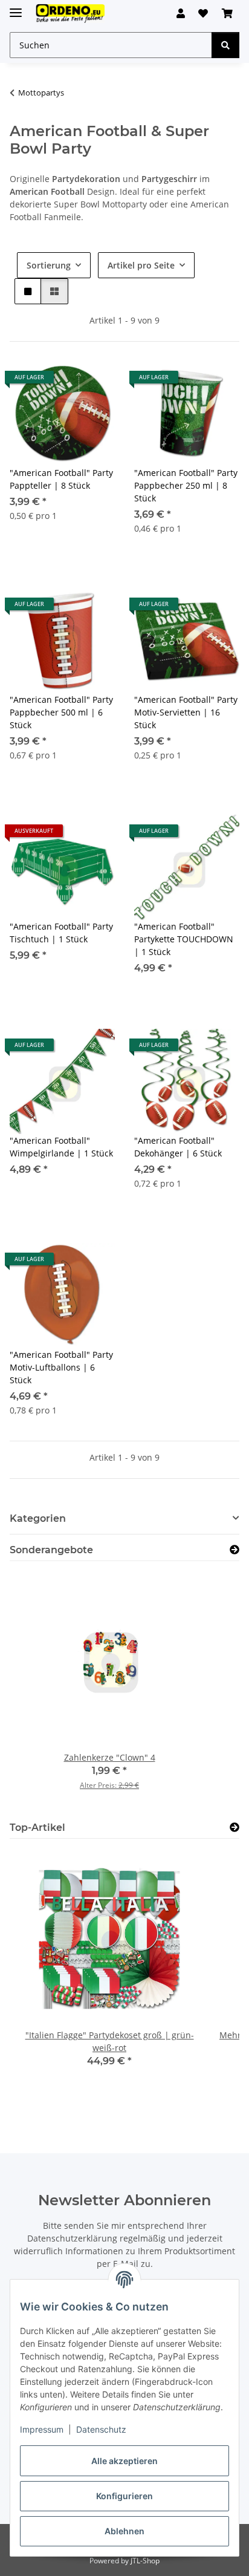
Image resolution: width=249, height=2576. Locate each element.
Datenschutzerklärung (72, 2238)
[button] (181, 13)
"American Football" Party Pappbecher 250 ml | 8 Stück (186, 485)
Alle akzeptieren (124, 2461)
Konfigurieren (124, 2496)
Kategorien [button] (38, 1518)
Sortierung (49, 265)
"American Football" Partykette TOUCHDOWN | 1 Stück (184, 939)
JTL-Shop (145, 2561)
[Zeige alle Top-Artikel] (234, 1828)
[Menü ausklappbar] (16, 8)
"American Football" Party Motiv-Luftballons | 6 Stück (61, 1367)
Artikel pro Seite (141, 265)
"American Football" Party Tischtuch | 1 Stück (61, 933)
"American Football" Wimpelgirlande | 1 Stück (61, 1147)
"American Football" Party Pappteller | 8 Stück (61, 479)
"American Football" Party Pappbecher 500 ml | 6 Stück (61, 712)
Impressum (42, 2429)
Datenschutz (101, 2429)
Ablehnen (124, 2531)
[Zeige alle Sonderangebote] (234, 1550)
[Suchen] (225, 45)
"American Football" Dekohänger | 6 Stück (178, 1147)
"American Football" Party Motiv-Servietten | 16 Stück (186, 712)
